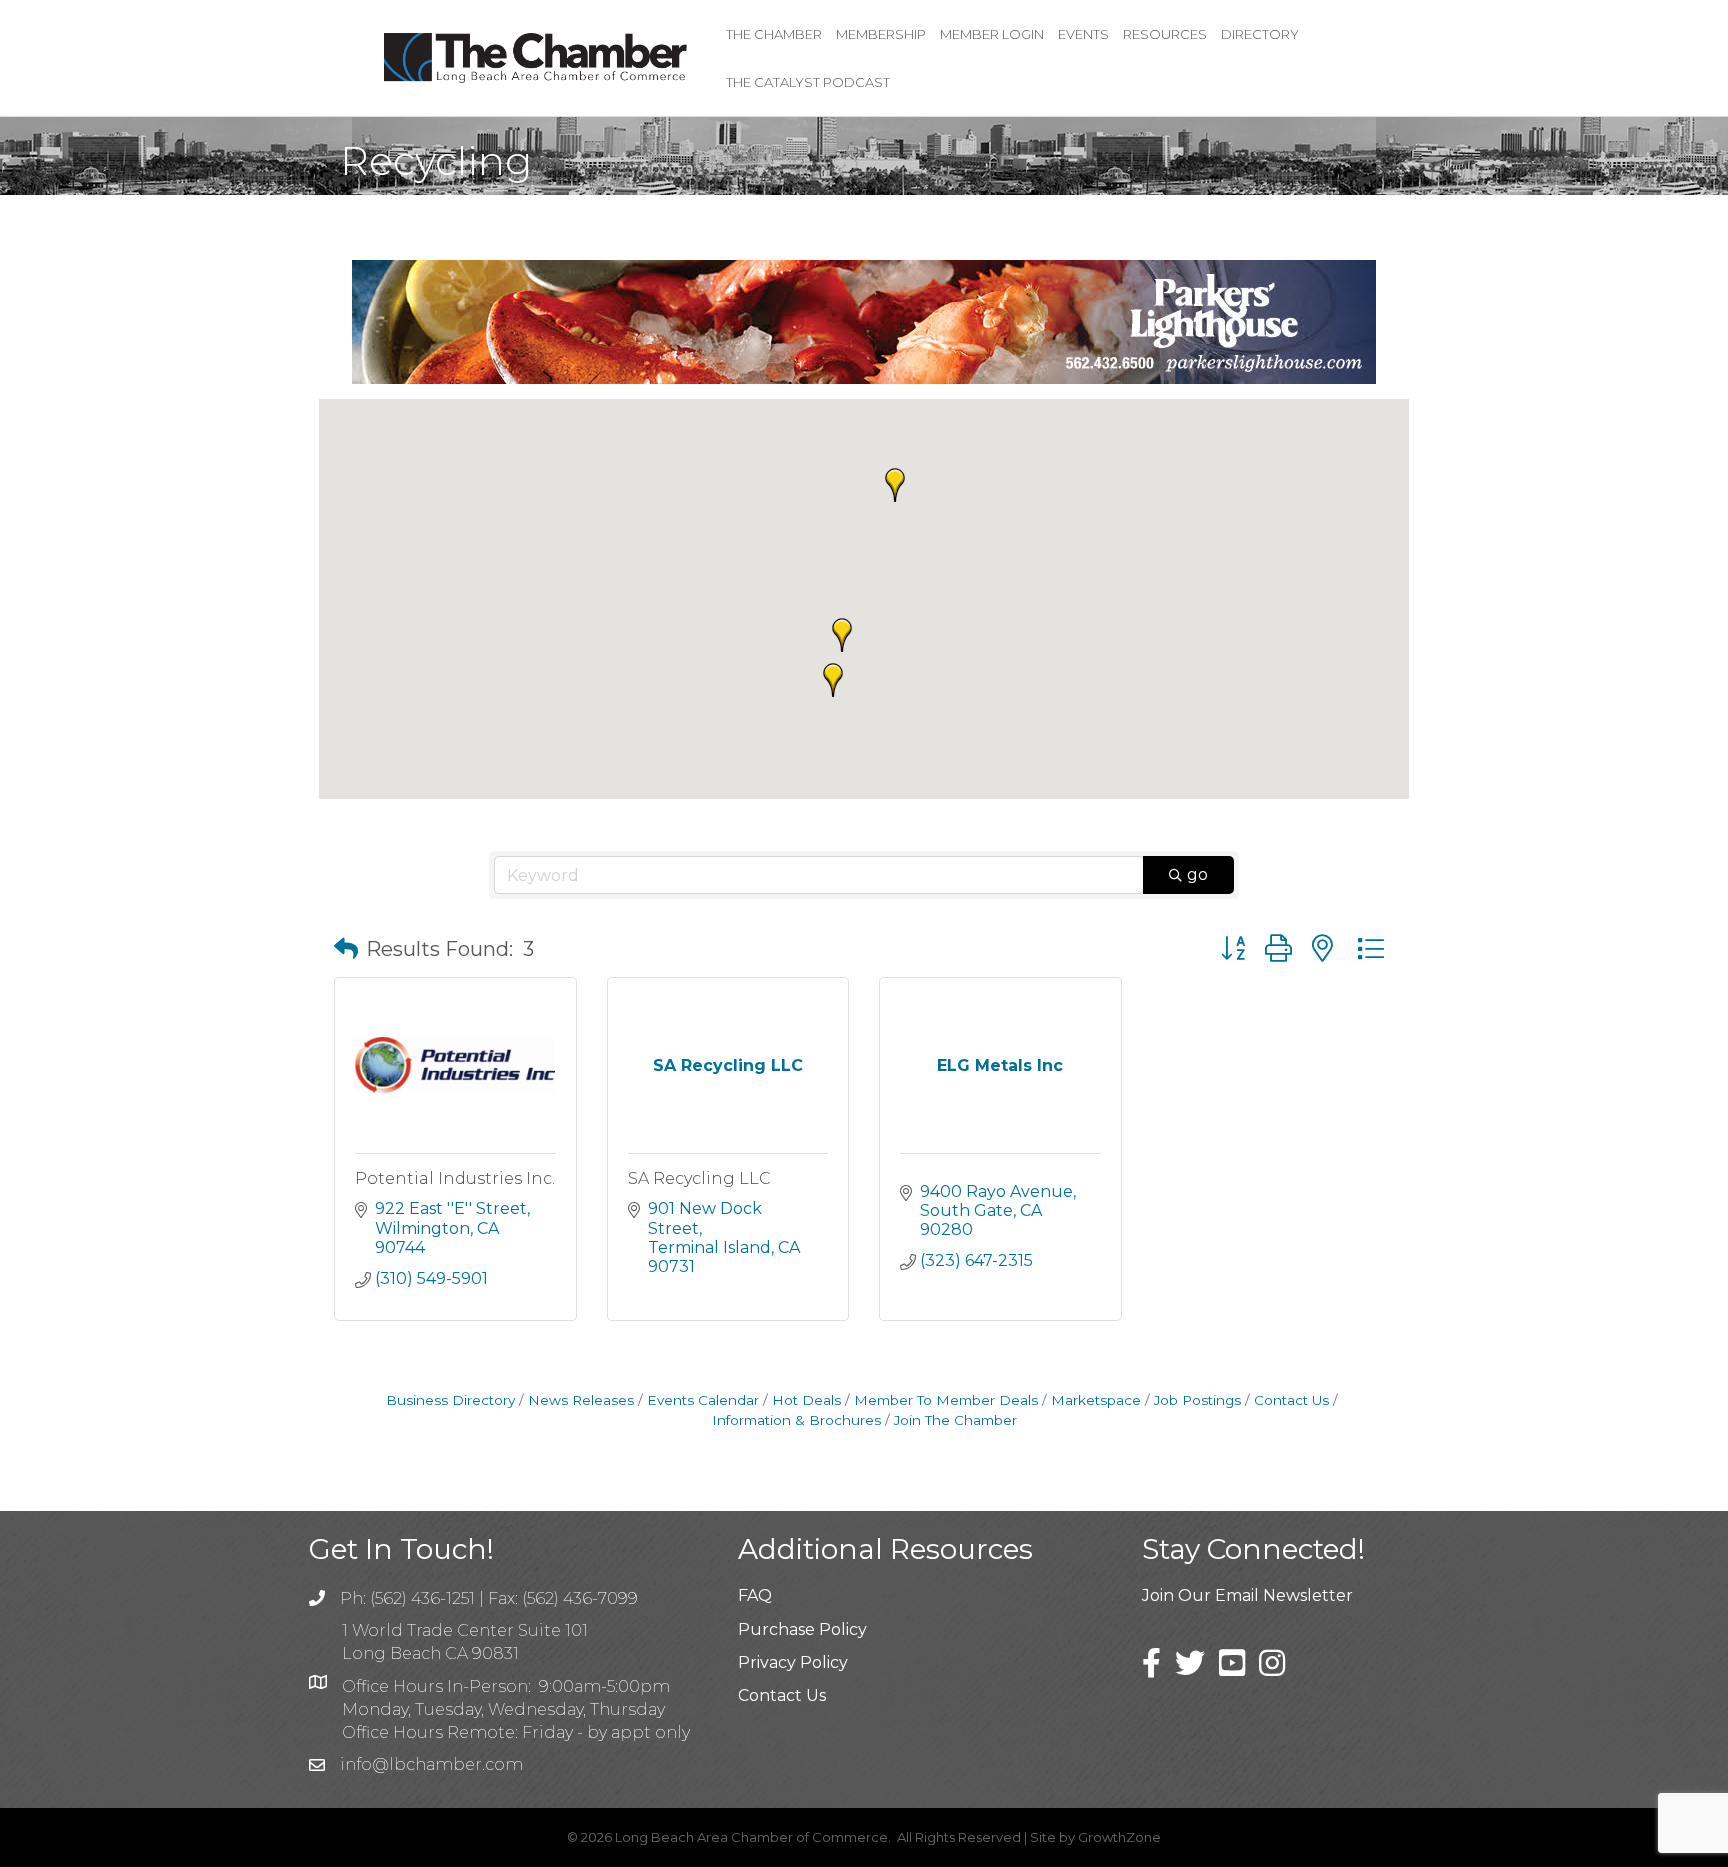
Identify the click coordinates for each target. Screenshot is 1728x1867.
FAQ (755, 1595)
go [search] (1197, 874)
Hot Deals (806, 1400)
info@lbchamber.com (431, 1764)
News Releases (581, 1400)
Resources (1165, 34)
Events (1083, 34)
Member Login (992, 34)
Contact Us (1291, 1400)
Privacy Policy (793, 1662)
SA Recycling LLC (699, 1178)
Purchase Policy (802, 1629)
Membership (881, 34)
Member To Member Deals (946, 1400)
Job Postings (1197, 1400)
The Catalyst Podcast (808, 82)
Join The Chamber (955, 1420)
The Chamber (774, 34)
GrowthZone (1119, 1837)
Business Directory (450, 1400)
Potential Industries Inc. (455, 1178)
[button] (833, 680)
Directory (1260, 34)
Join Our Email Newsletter (1247, 1595)
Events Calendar (703, 1400)
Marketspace (1096, 1400)
